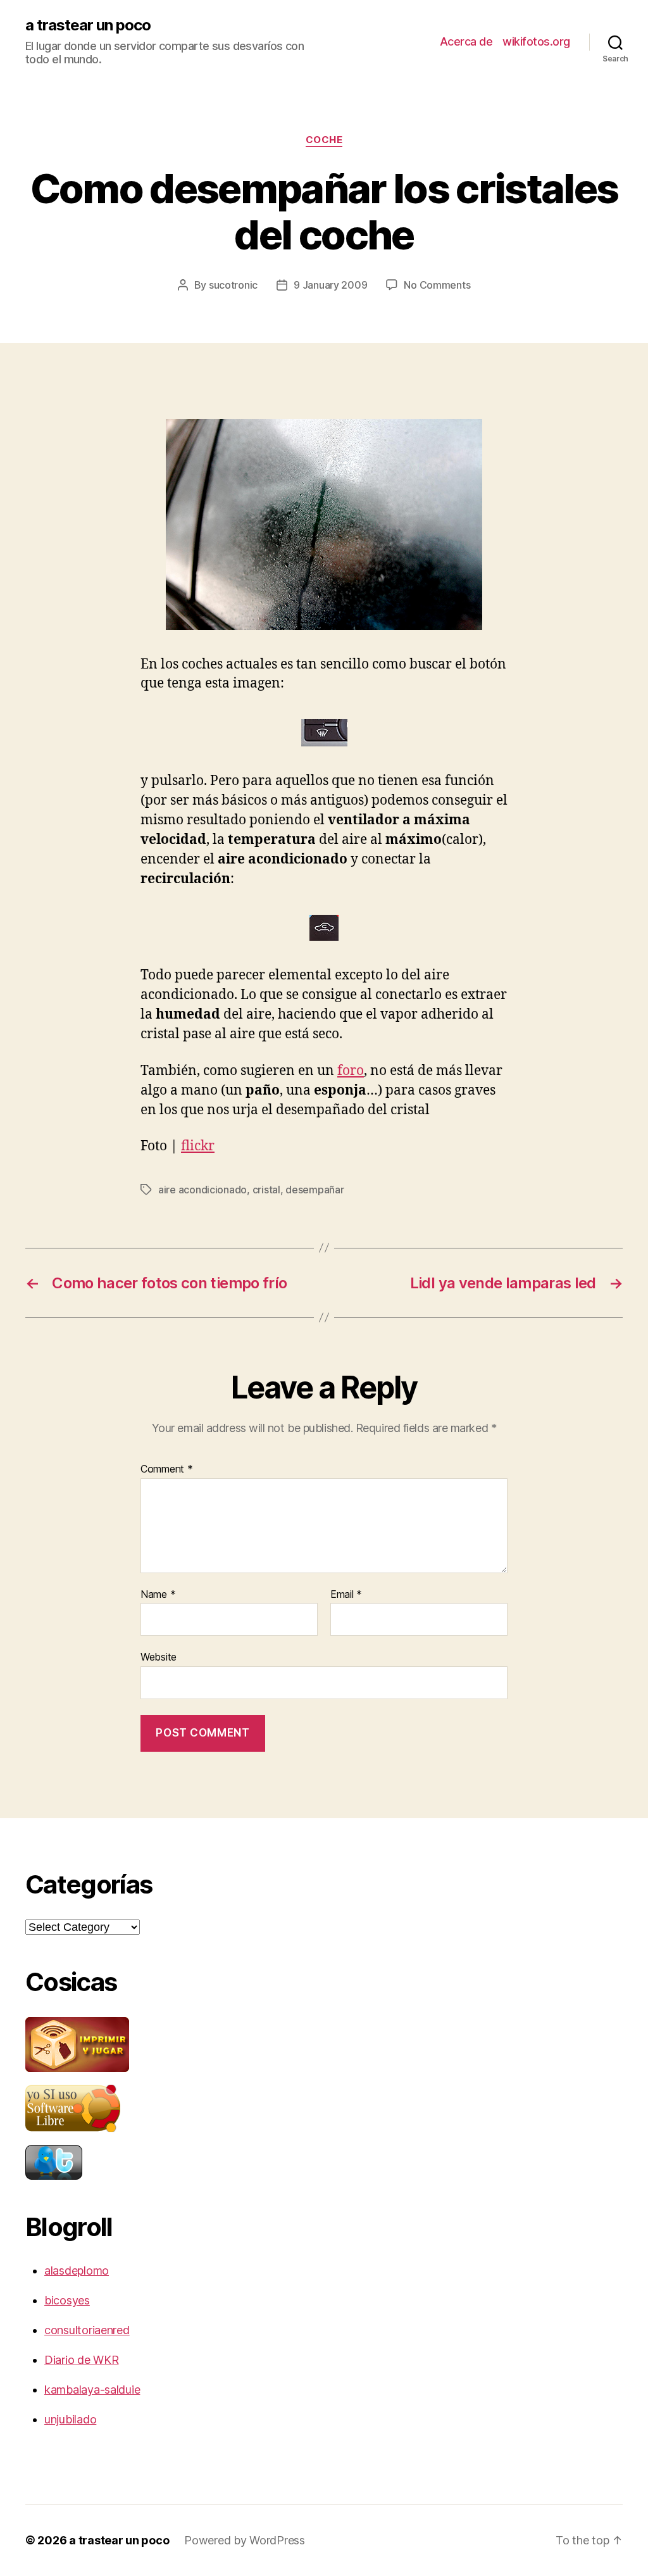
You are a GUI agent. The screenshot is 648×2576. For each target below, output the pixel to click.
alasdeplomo (77, 2271)
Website (159, 1657)
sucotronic (233, 285)
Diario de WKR (82, 2360)
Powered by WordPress (245, 2540)
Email (346, 1595)
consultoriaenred (87, 2330)
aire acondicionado (202, 1190)
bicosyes (67, 2300)
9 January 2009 (330, 285)
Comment (167, 1469)
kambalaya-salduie (92, 2390)
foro (351, 1071)
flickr (198, 1146)
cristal (266, 1190)
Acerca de (466, 41)
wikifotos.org (536, 41)
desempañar (315, 1190)
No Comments (437, 285)
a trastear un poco (88, 25)
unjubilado (70, 2419)
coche (324, 140)
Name (158, 1595)
